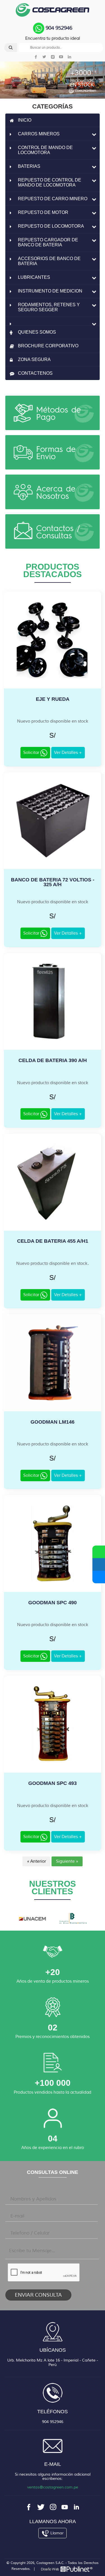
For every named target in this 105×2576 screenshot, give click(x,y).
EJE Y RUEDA (53, 699)
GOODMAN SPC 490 (53, 1603)
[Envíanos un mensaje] (99, 1564)
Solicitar (32, 753)
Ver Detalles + (68, 753)
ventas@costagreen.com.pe (53, 2487)
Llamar (56, 2533)
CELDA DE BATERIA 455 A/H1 (53, 1241)
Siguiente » (67, 1861)
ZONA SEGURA (34, 359)
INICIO (25, 120)
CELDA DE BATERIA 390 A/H (53, 1060)
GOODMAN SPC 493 (53, 1783)
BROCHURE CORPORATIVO (48, 346)
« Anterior (36, 1861)
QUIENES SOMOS (37, 332)
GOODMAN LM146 (53, 1422)
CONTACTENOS (35, 373)
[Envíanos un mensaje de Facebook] (99, 1577)
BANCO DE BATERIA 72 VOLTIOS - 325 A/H (53, 882)
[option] (32, 1918)
